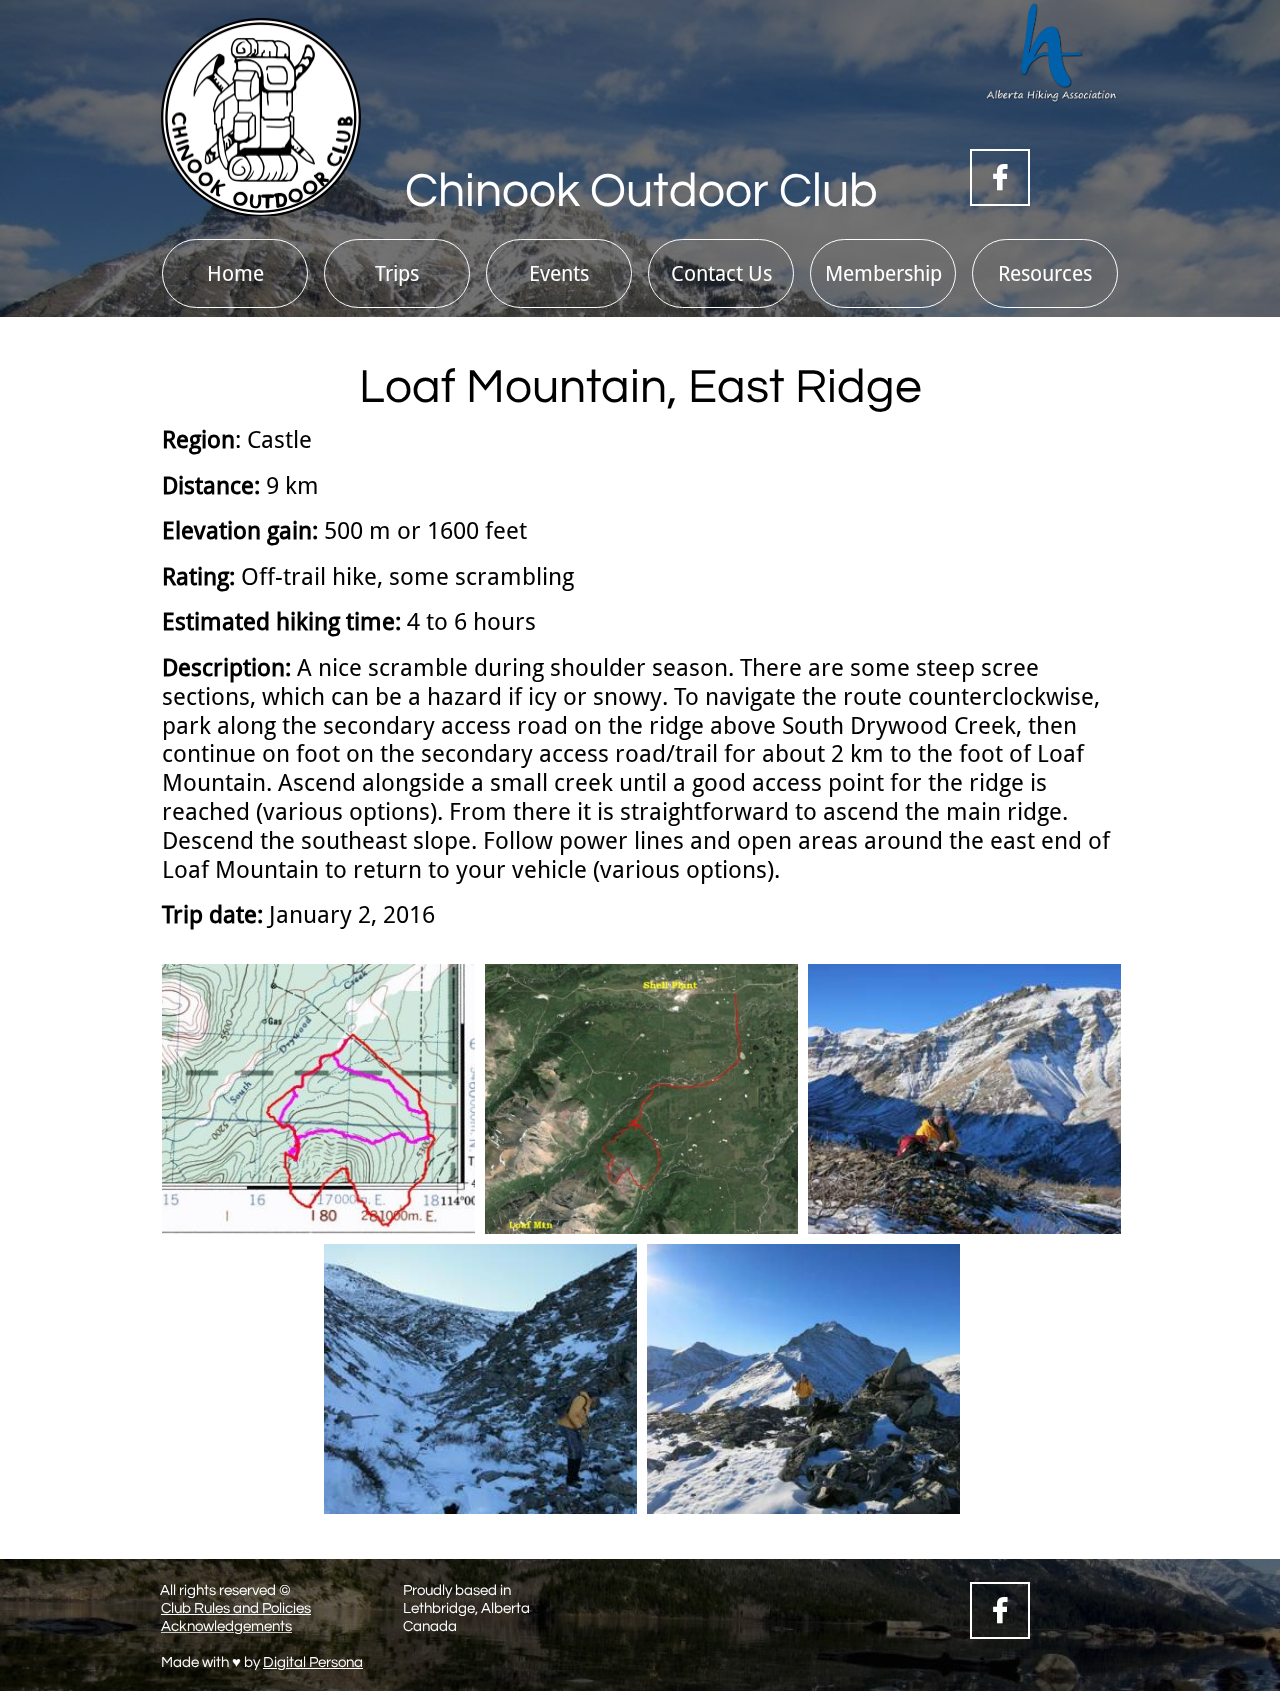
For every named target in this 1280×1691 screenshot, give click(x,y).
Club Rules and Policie (232, 1608)
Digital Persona (313, 1662)
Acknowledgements (226, 1626)
